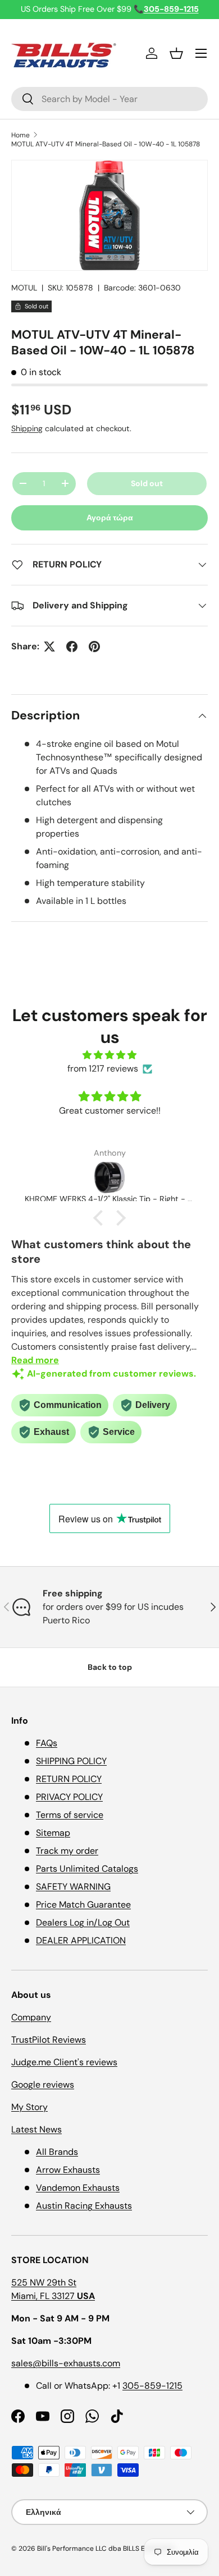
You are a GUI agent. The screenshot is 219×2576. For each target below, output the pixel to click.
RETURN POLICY (69, 1779)
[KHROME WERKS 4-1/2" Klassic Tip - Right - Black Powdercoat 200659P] (109, 1178)
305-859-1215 (152, 2386)
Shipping (27, 428)
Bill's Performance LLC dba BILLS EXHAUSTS (106, 2549)
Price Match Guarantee (83, 1905)
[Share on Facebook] (72, 647)
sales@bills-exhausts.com (66, 2363)
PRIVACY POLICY (69, 1797)
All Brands (57, 2152)
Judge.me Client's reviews (64, 2062)
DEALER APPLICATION (81, 1940)
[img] (109, 1055)
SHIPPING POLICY (71, 1761)
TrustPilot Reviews (49, 2040)
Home (20, 135)
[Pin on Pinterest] (94, 647)
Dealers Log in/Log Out (83, 1922)
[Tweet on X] (49, 647)
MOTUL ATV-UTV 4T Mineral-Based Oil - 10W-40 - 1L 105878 (106, 144)
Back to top (110, 1667)
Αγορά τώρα (110, 518)
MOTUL (24, 288)
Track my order (67, 1851)
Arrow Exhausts (68, 2170)
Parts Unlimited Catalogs (87, 1869)
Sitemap (53, 1833)
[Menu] (201, 53)
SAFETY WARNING (73, 1887)
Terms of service (70, 1815)
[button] (176, 53)
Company (31, 2017)
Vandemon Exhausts (78, 2188)
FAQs (47, 1743)
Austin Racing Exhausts (84, 2206)
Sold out (147, 483)
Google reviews (43, 2085)
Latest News (36, 2129)
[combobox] (109, 99)
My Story (29, 2107)
